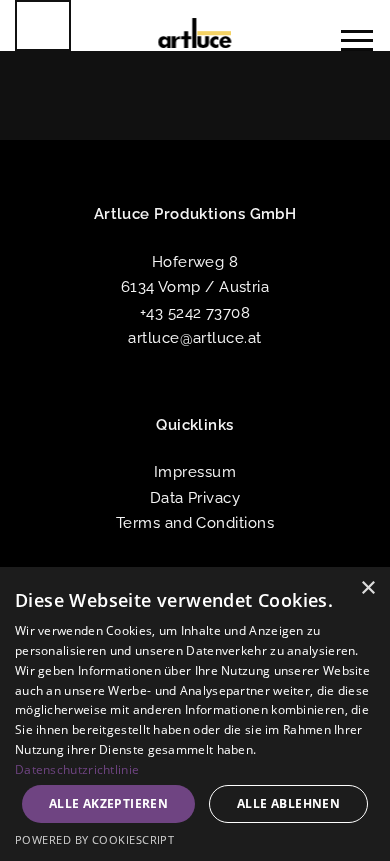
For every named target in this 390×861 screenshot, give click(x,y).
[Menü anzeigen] (349, 40)
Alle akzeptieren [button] (108, 803)
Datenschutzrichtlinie (77, 769)
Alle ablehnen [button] (288, 803)
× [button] (367, 588)
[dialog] (195, 714)
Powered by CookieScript (94, 839)
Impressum (195, 471)
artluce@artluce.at (194, 337)
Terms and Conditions (195, 522)
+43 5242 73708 (195, 312)
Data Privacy (195, 497)
